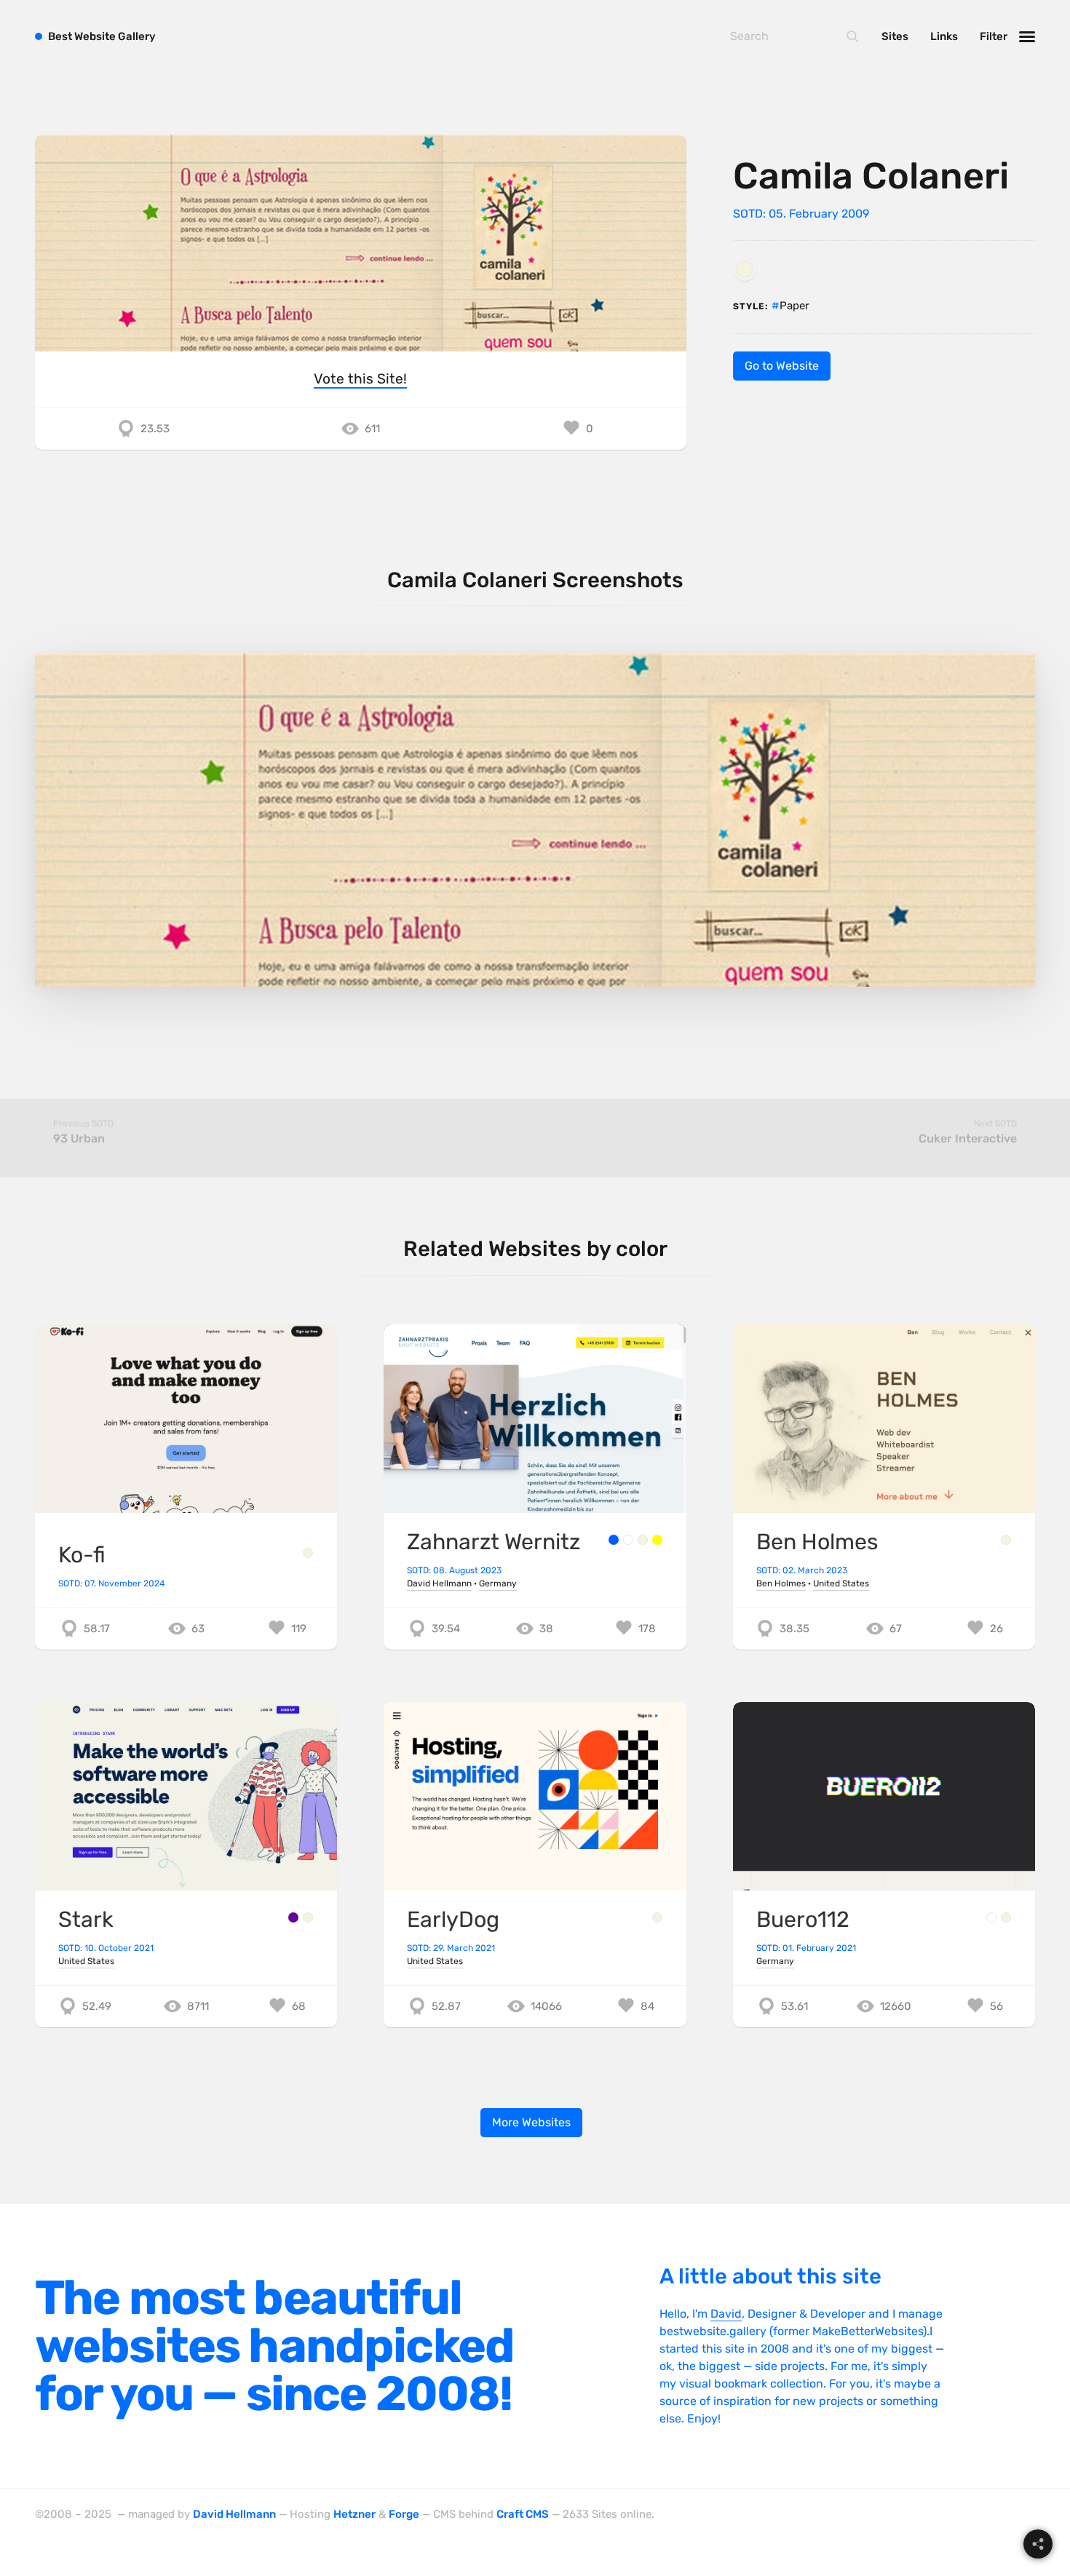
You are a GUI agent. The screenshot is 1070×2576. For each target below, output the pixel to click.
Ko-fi (82, 1555)
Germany (498, 1583)
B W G (102, 36)
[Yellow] (657, 1540)
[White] (628, 1540)
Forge (404, 2514)
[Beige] (745, 269)
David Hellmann (439, 1583)
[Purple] (293, 1917)
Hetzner (354, 2514)
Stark (86, 1920)
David (726, 2314)
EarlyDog (453, 1920)
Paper (794, 306)
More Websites (531, 2122)
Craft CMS (523, 2514)
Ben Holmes (817, 1542)
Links (944, 36)
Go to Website (782, 366)
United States (841, 1583)
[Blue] (614, 1540)
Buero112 (803, 1920)
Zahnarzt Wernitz (494, 1542)
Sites (895, 36)
